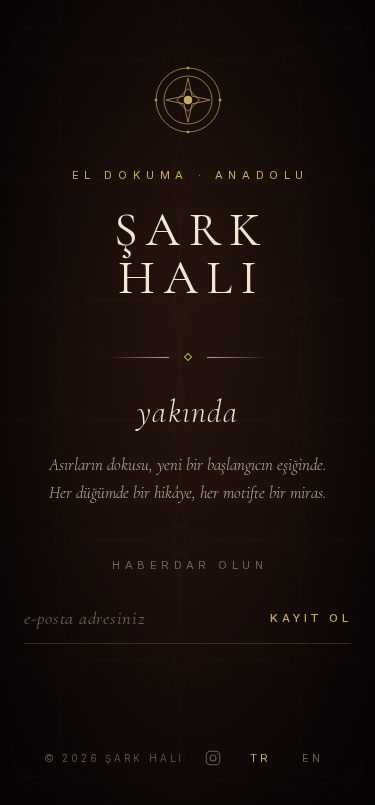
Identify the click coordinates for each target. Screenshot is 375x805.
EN (313, 758)
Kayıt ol (310, 618)
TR (261, 758)
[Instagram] (213, 758)
